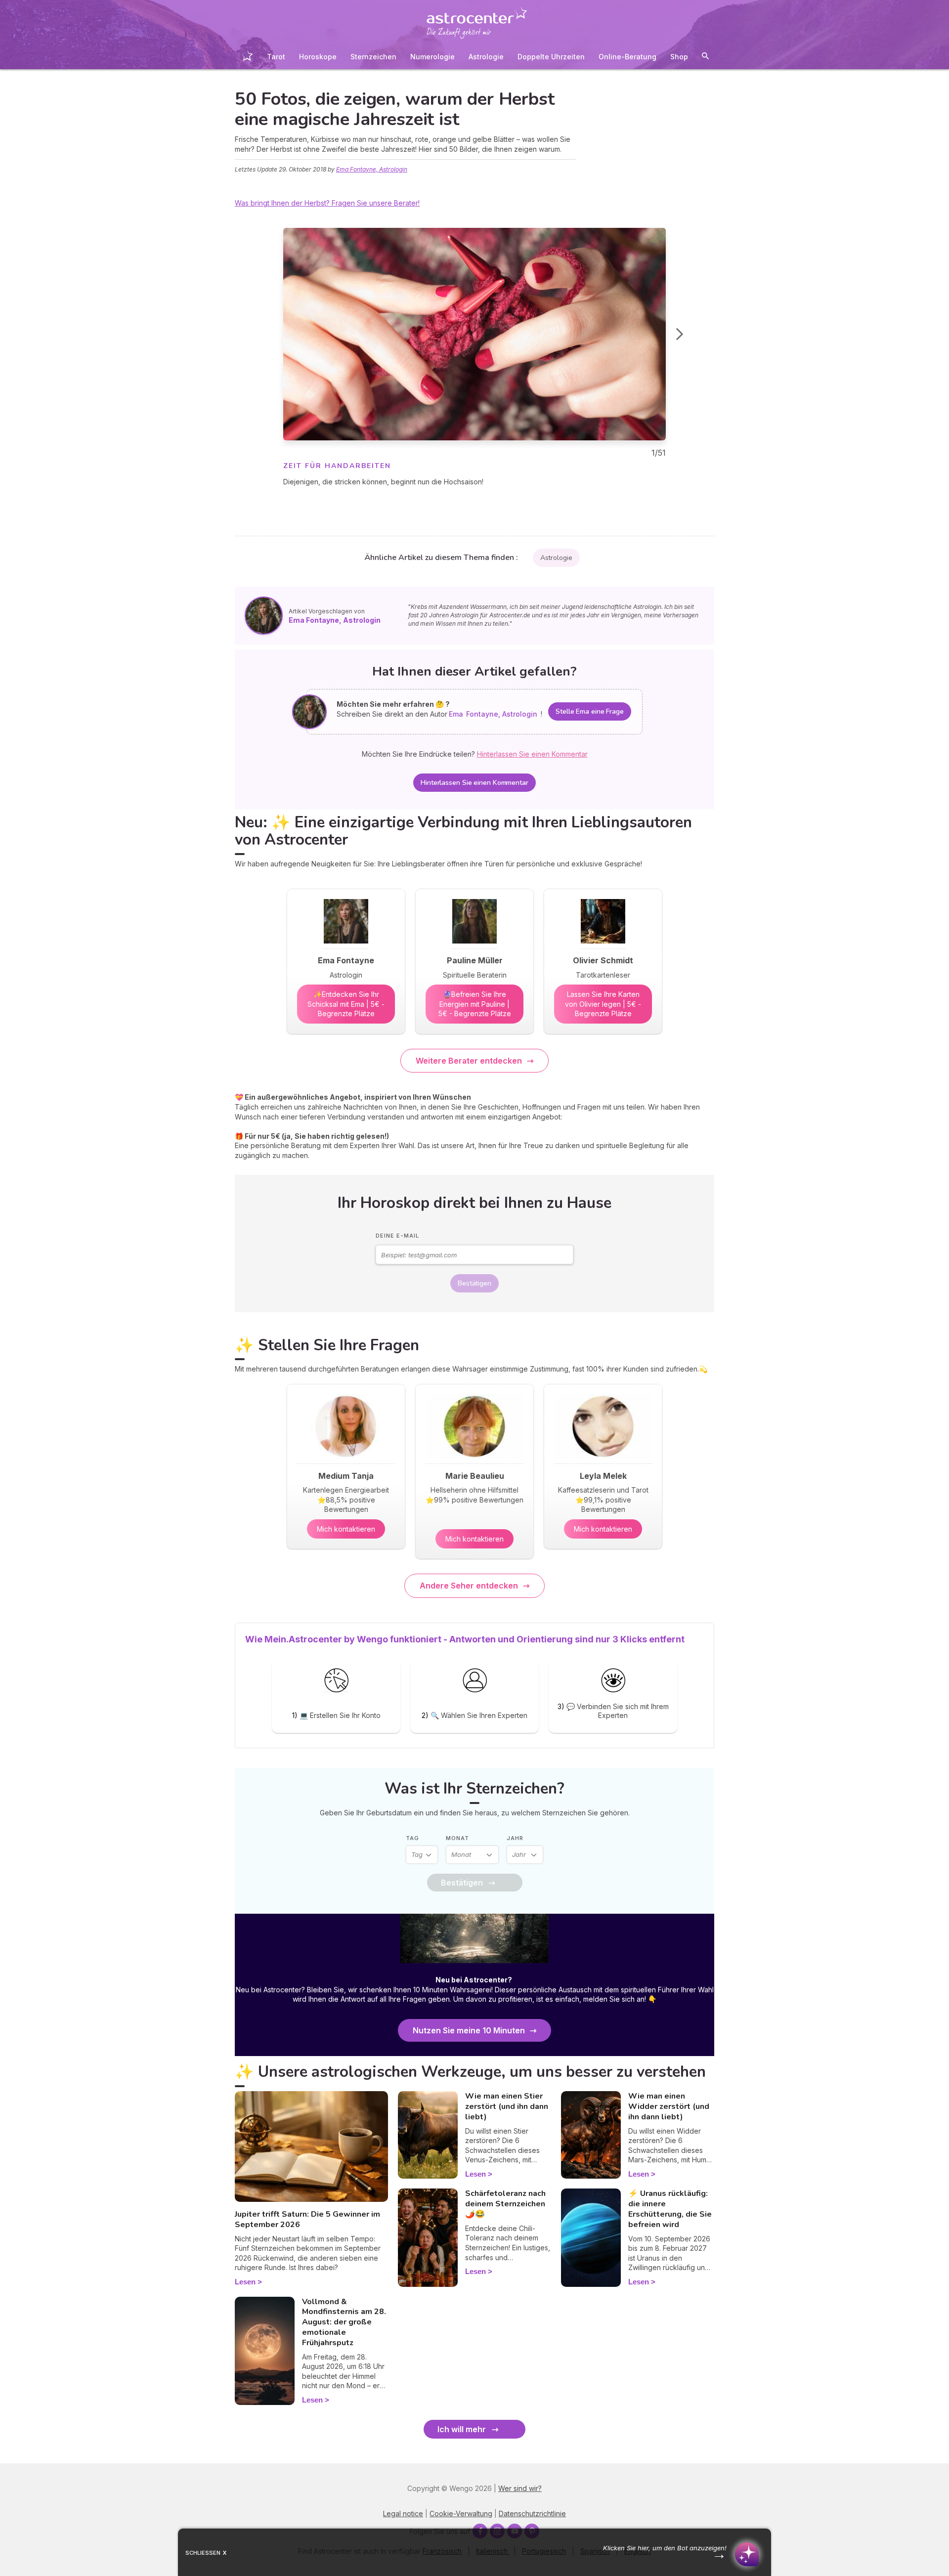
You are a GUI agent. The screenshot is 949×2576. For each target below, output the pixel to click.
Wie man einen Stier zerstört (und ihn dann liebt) (507, 2106)
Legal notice (403, 2513)
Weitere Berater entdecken (469, 1061)
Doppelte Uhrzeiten (551, 57)
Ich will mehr (462, 2429)
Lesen (245, 2282)
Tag (412, 1838)
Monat (457, 1838)
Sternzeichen (373, 57)
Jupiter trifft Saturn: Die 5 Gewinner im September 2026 (307, 2219)
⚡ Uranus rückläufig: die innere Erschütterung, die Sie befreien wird (670, 2209)
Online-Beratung (627, 57)
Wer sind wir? (520, 2488)
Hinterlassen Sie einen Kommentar (474, 783)
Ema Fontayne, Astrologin (372, 169)
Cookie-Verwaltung (461, 2513)
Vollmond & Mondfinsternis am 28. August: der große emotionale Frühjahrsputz (344, 2322)
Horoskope (318, 57)
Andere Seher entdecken (469, 1586)
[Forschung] (705, 58)
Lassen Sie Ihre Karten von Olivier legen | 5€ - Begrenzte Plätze (603, 1004)
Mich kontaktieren (346, 1529)
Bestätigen (474, 1283)
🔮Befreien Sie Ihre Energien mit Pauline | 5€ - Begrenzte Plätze (475, 1004)
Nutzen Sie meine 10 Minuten (469, 2030)
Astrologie (486, 57)
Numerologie (432, 57)
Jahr (515, 1838)
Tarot (276, 57)
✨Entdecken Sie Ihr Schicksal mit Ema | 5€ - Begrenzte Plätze (346, 1004)
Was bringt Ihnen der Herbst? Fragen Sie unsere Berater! (327, 203)
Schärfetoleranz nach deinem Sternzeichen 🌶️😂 (505, 2204)
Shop (679, 57)
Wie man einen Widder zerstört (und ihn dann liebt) (669, 2106)
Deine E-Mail (397, 1236)
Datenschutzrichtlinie (532, 2513)
